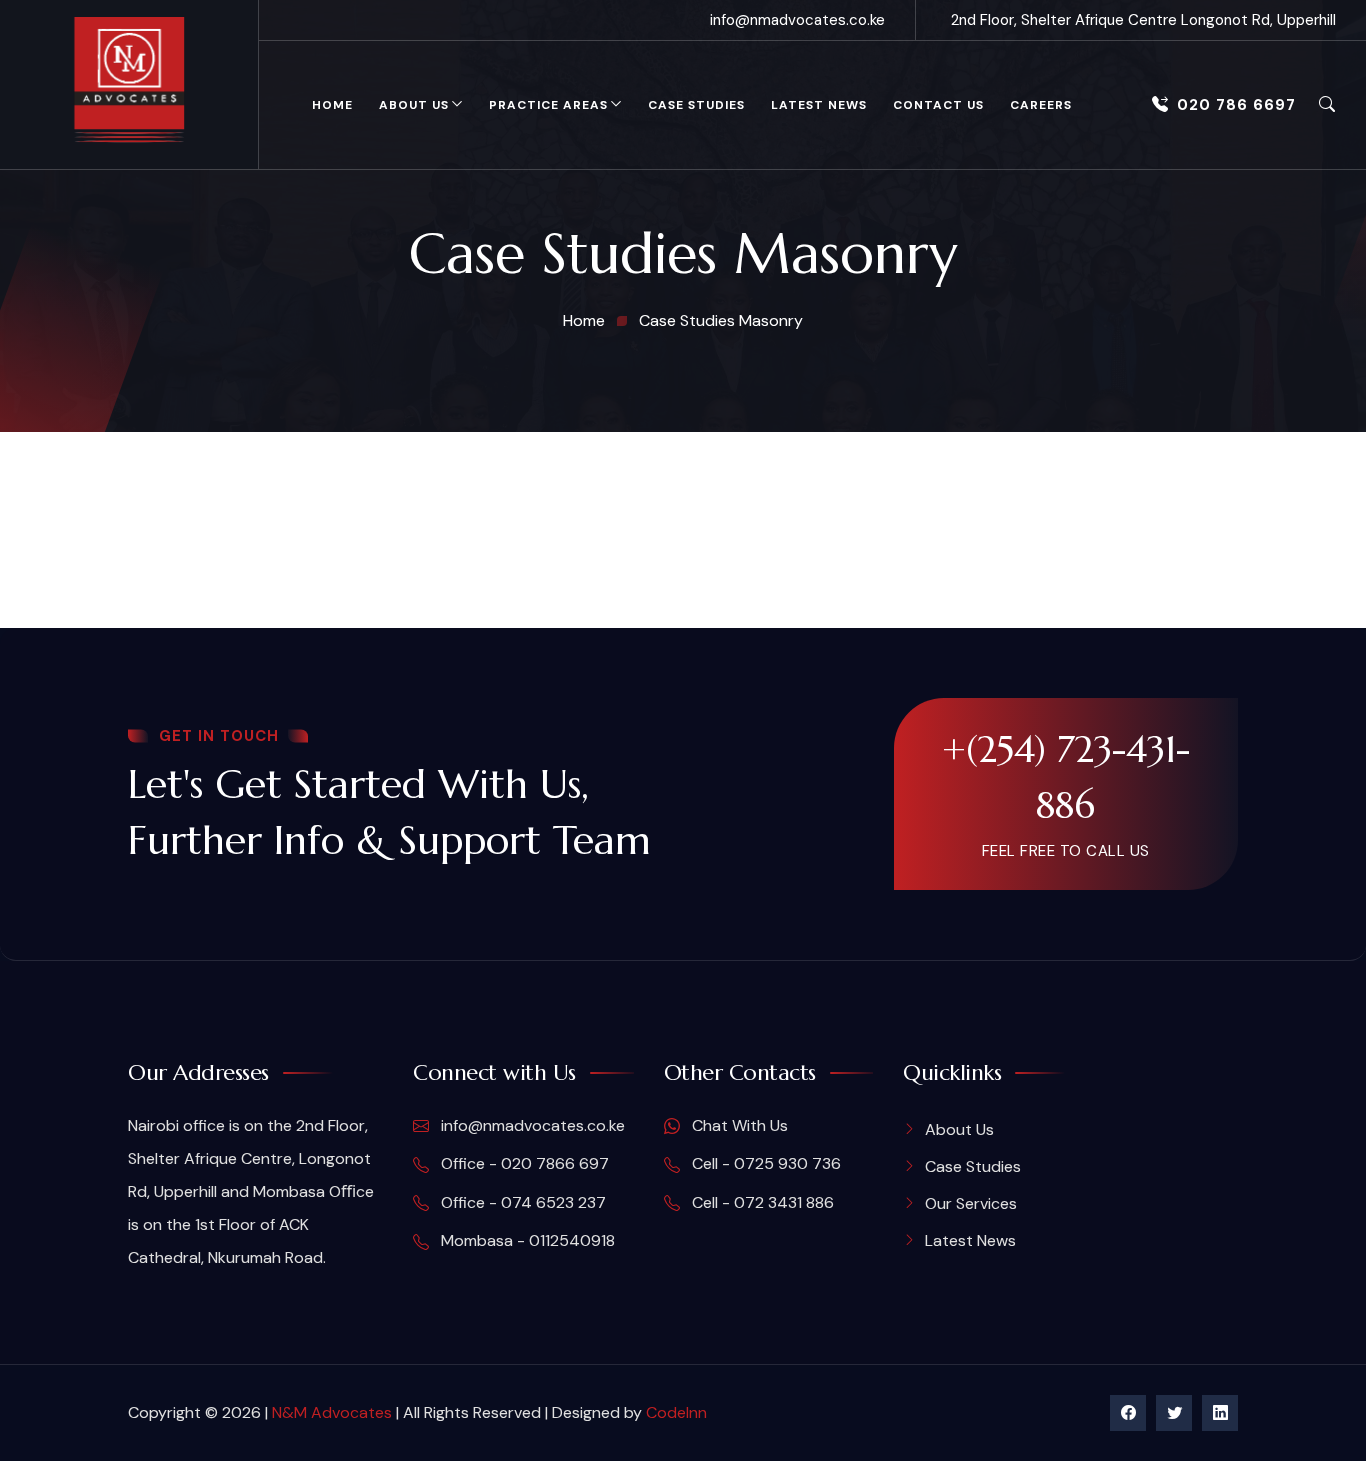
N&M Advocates (332, 1412)
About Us (414, 105)
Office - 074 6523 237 (521, 1202)
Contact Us (938, 105)
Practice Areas (548, 105)
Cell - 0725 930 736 (764, 1163)
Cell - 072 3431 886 (761, 1202)
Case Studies (696, 105)
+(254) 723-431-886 (1066, 777)
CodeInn (676, 1412)
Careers (1041, 105)
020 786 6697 (1236, 105)
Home (332, 105)
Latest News (819, 105)
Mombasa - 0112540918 (526, 1240)
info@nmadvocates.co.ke (797, 20)
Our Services (971, 1203)
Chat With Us (738, 1125)
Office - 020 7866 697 (523, 1163)
